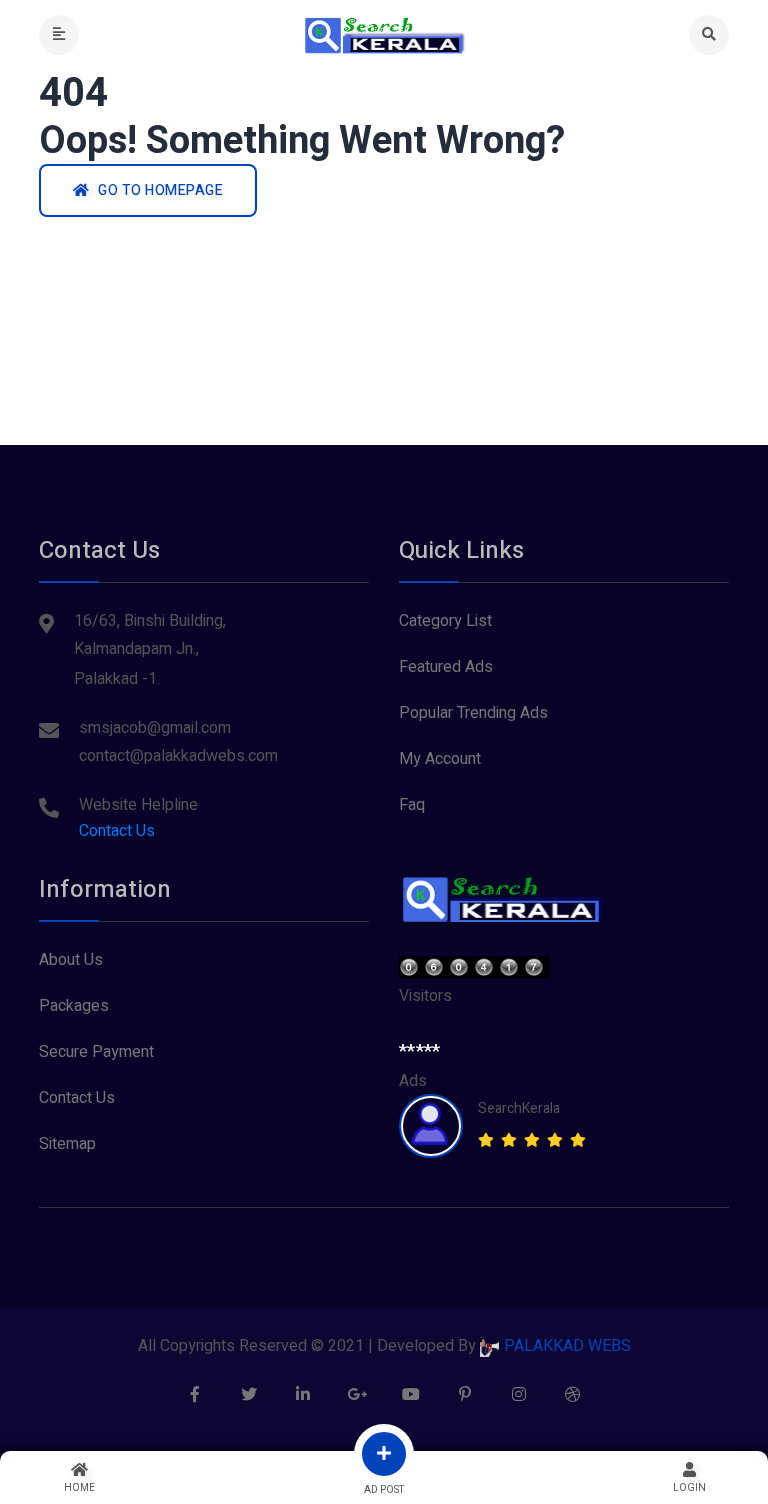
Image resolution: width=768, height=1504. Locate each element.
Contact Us (117, 831)
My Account (440, 759)
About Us (71, 960)
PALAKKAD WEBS (565, 1346)
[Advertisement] (384, 331)
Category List (445, 621)
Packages (74, 1006)
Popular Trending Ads (473, 713)
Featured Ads (446, 667)
